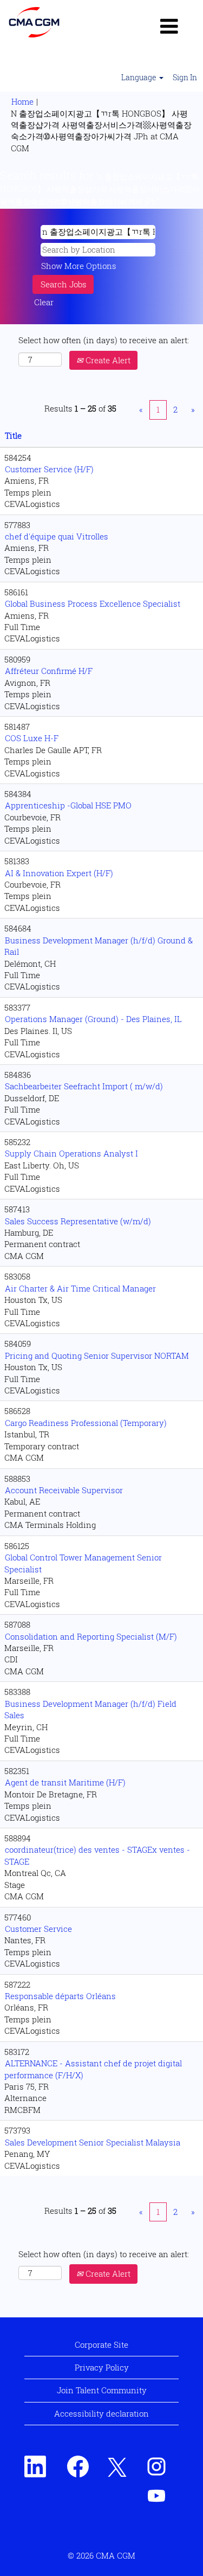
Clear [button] (44, 302)
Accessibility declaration (101, 2413)
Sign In (185, 77)
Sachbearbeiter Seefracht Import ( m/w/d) (84, 1086)
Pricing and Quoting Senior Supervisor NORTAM (97, 1356)
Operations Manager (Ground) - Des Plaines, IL (93, 1019)
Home (22, 101)
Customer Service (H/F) (49, 469)
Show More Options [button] (79, 266)
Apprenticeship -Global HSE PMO (68, 805)
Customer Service (38, 1929)
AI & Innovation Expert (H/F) (59, 873)
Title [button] (13, 435)
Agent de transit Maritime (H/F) (65, 1782)
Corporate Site (101, 2344)
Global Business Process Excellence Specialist (93, 603)
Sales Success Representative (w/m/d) (78, 1221)
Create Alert (107, 360)
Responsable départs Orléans (60, 1996)
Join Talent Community (102, 2390)
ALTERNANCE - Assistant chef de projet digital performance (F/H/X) (93, 2069)
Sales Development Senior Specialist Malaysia (93, 2142)
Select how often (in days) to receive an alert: (104, 340)
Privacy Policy (102, 2367)
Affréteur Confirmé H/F (49, 671)
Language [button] (140, 77)
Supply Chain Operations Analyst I (71, 1153)
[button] (169, 26)
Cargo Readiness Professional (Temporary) (86, 1423)
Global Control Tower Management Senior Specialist (83, 1563)
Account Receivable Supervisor (64, 1490)
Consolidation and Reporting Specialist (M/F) (91, 1636)
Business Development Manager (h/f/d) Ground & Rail (99, 946)
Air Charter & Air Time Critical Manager (80, 1288)
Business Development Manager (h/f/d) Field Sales (90, 1709)
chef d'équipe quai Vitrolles (57, 536)
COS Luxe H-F (32, 738)
